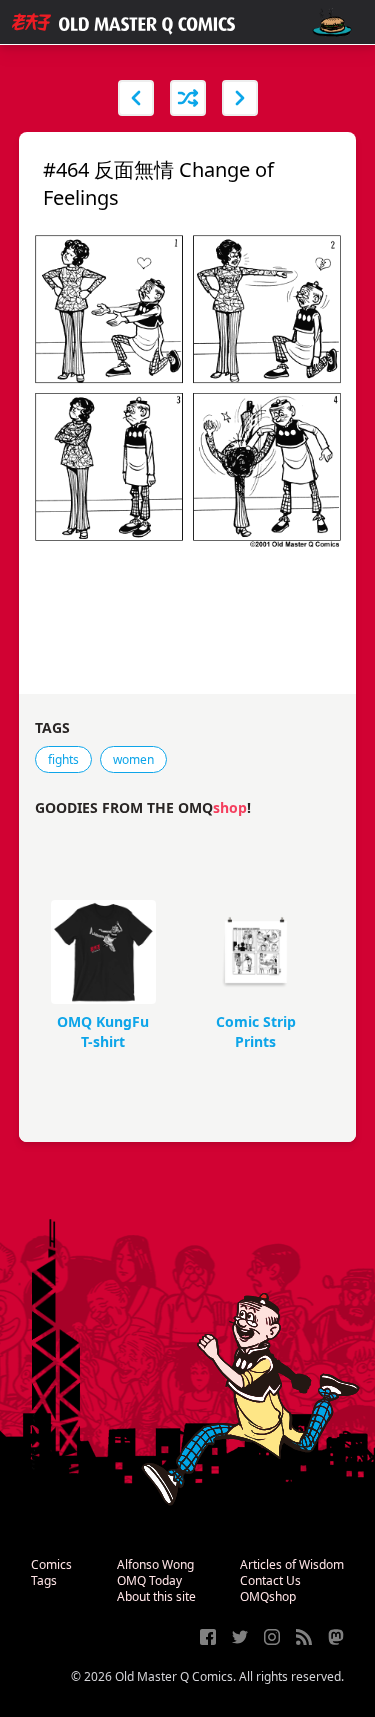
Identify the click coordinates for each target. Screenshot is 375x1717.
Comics (51, 1564)
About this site (156, 1596)
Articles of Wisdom (292, 1564)
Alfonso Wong (155, 1564)
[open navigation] (332, 22)
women (133, 759)
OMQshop (268, 1596)
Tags (44, 1580)
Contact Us (270, 1580)
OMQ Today (149, 1580)
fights (63, 759)
